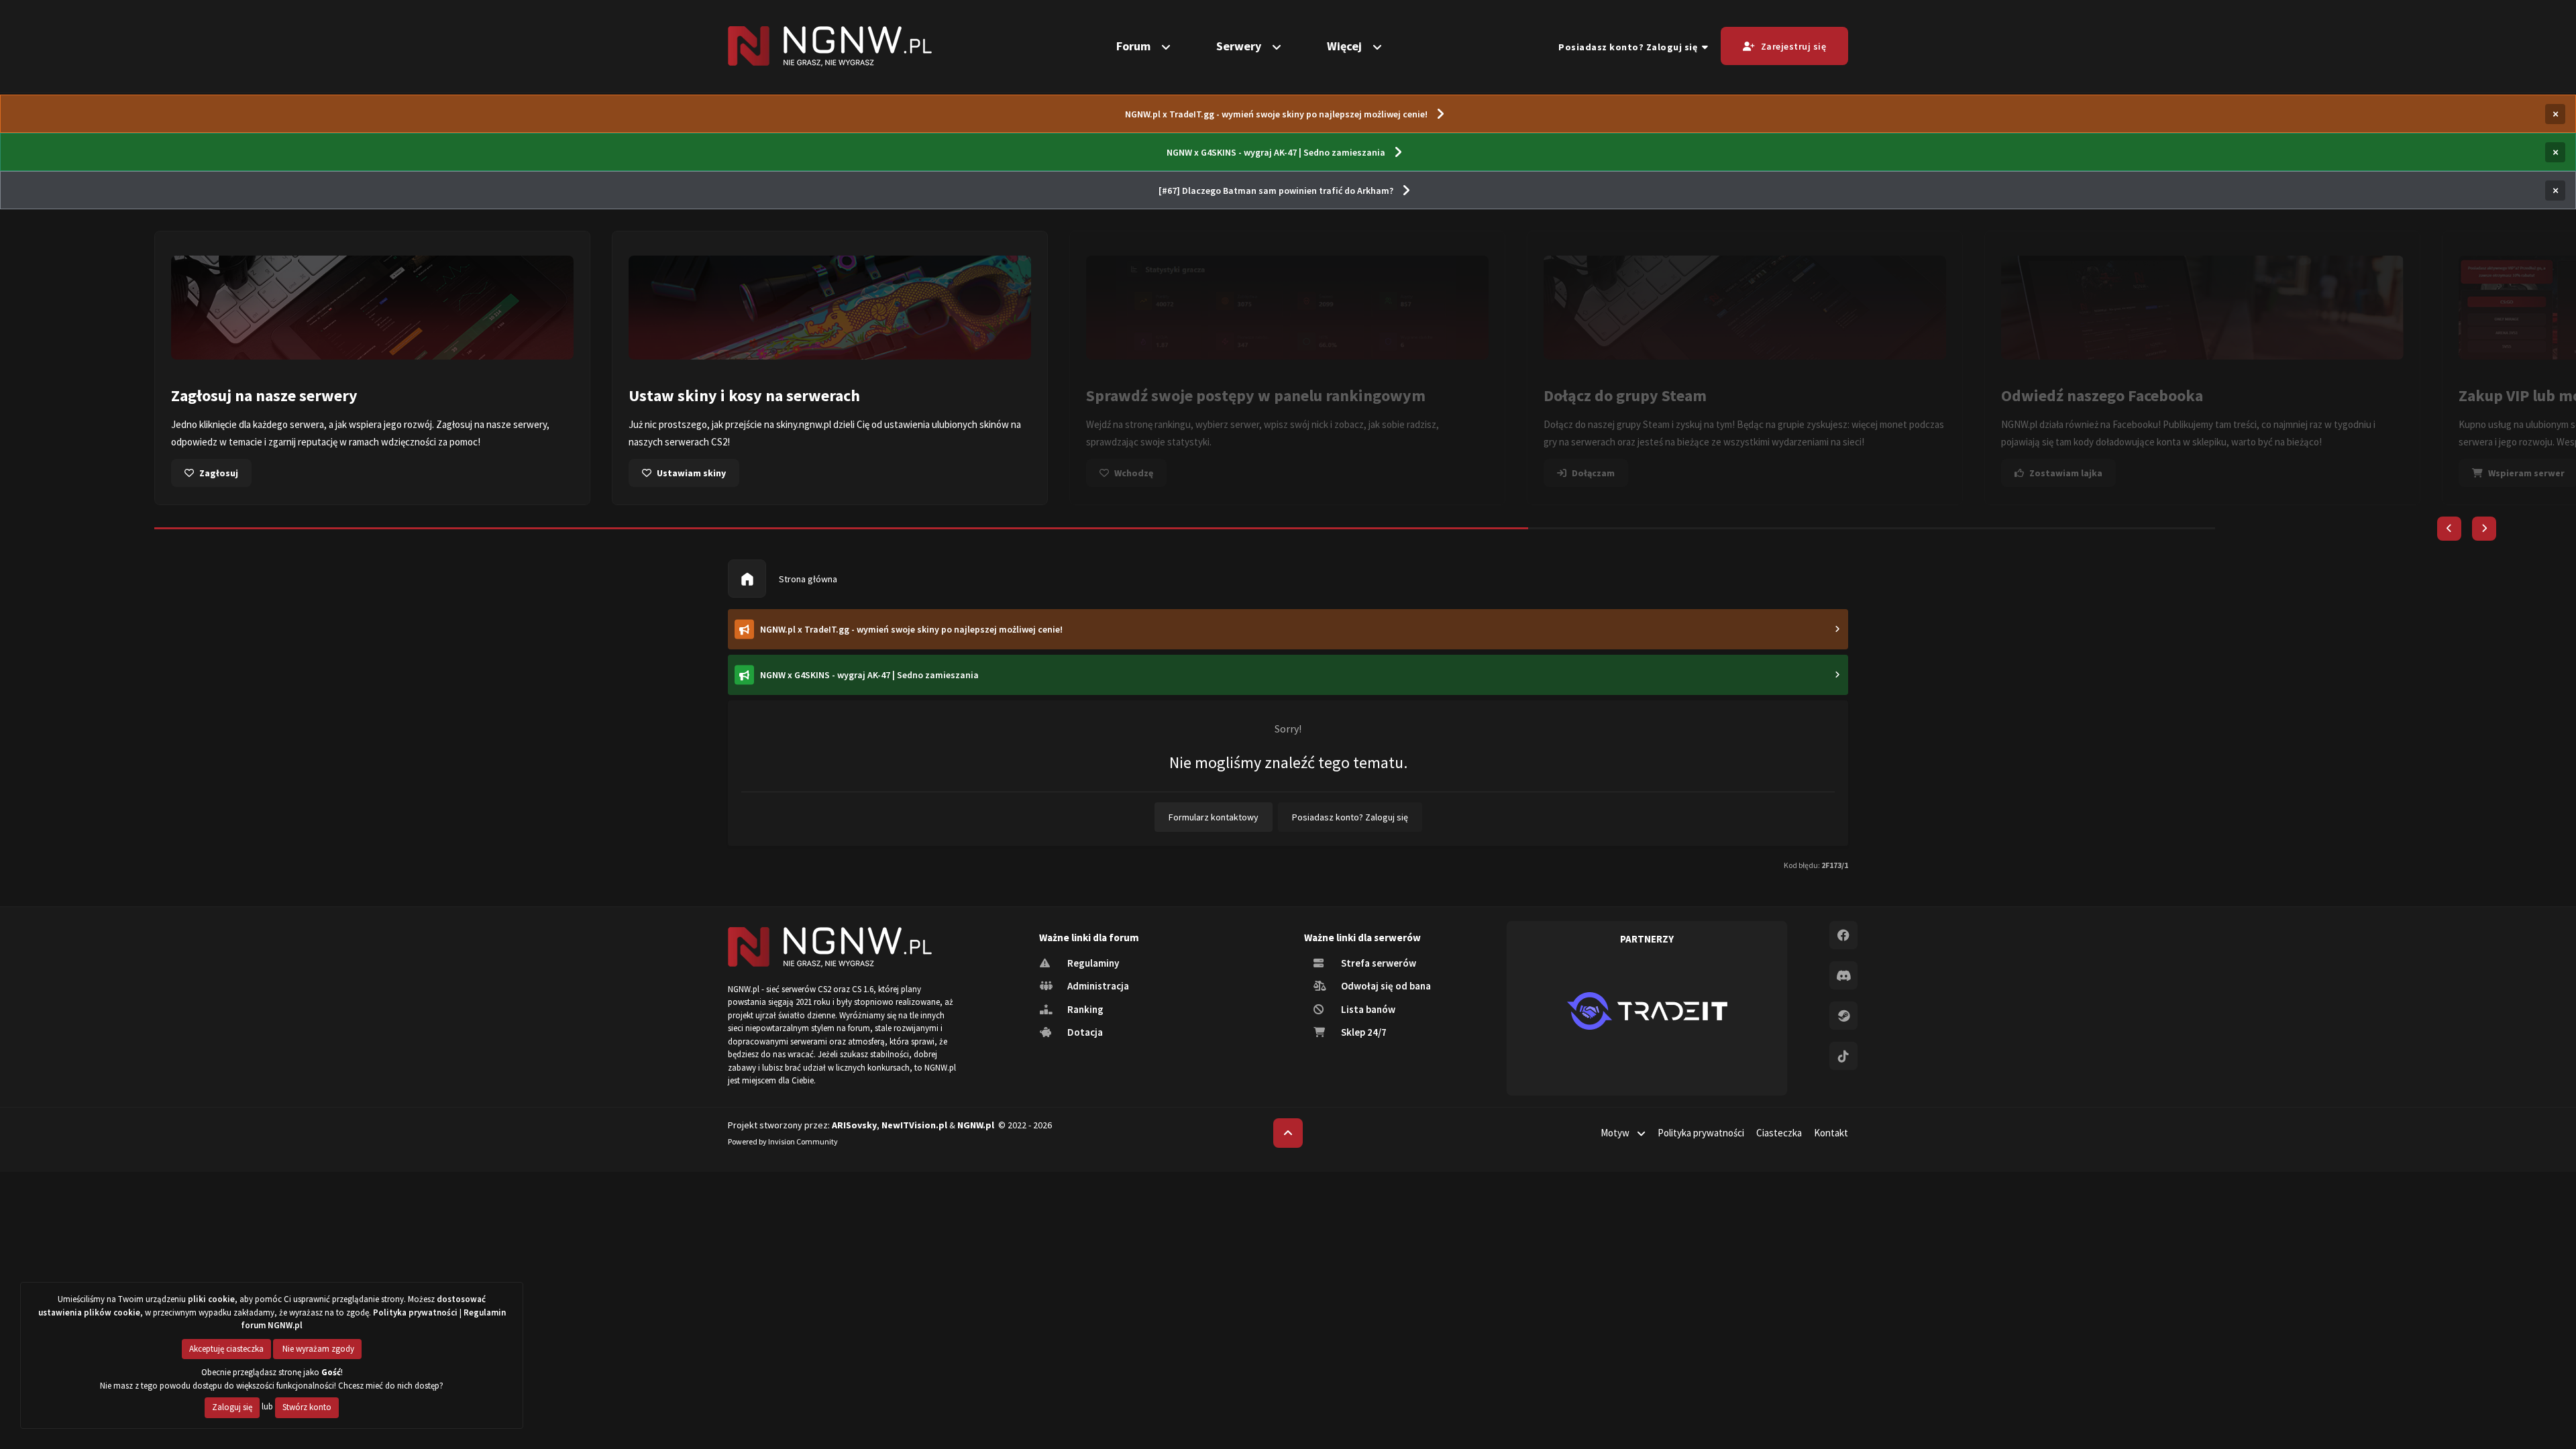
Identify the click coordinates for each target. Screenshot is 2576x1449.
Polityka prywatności (1701, 1133)
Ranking (1084, 1009)
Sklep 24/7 (1363, 1032)
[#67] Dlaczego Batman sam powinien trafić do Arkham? (1276, 191)
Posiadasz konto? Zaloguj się (1630, 47)
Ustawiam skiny (691, 473)
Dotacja (1084, 1032)
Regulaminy (1092, 963)
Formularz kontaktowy (1214, 817)
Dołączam (1593, 473)
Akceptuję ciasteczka (226, 1349)
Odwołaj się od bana (1385, 986)
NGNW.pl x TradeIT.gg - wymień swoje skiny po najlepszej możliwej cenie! (1276, 114)
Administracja (1097, 986)
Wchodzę (1134, 473)
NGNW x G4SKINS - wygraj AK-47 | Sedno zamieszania (1276, 152)
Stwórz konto (307, 1407)
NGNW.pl (976, 1125)
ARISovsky (854, 1125)
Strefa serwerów (1378, 963)
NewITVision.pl (914, 1125)
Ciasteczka (1779, 1133)
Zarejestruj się (1794, 46)
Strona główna (807, 579)
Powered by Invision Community (783, 1141)
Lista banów (1367, 1009)
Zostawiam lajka (2066, 473)
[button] (2449, 529)
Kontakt (1831, 1133)
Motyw (1616, 1133)
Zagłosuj (219, 473)
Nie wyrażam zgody (317, 1349)
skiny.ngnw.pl (804, 424)
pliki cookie (211, 1299)
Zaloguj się (232, 1407)
